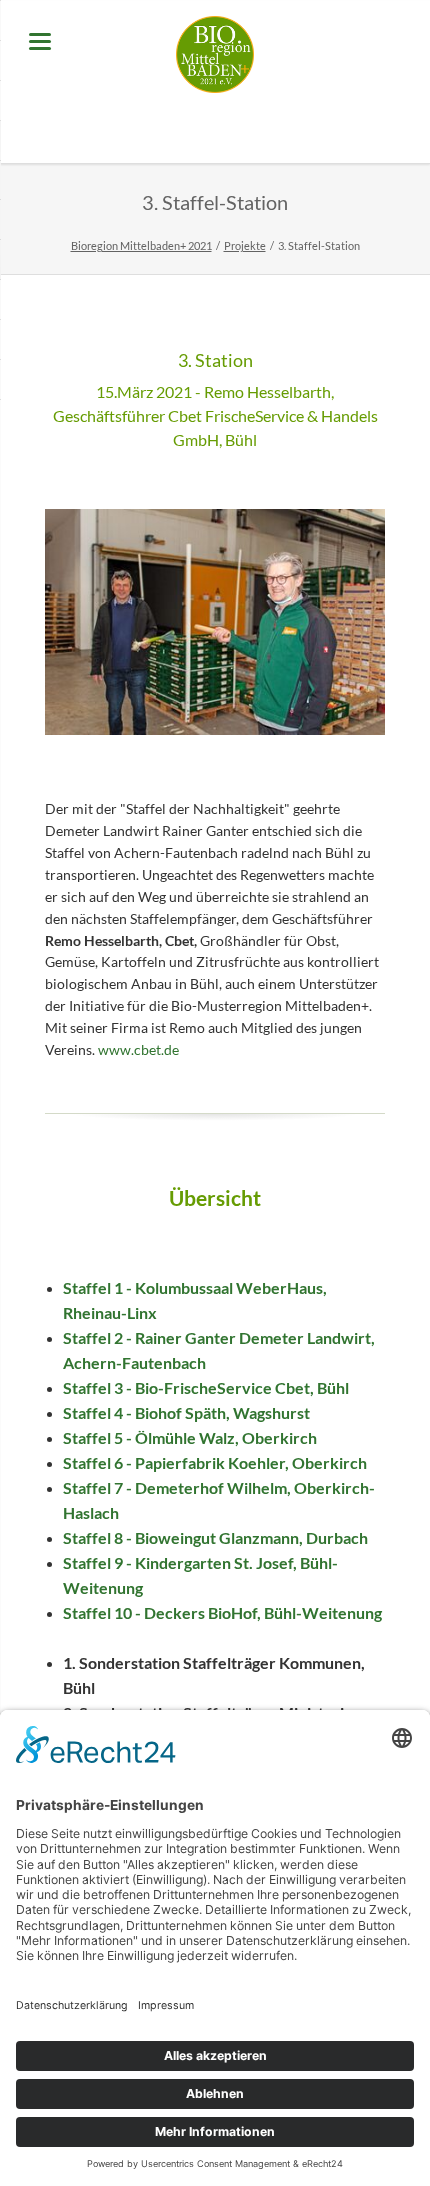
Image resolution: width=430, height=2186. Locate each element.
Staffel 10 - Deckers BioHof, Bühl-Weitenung (222, 1612)
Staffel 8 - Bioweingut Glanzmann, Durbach (215, 1537)
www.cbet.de (138, 1049)
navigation (40, 41)
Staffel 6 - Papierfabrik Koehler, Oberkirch (215, 1462)
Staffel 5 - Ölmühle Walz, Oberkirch (190, 1437)
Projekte (245, 245)
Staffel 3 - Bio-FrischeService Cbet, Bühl (206, 1387)
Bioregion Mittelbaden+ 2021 (141, 245)
